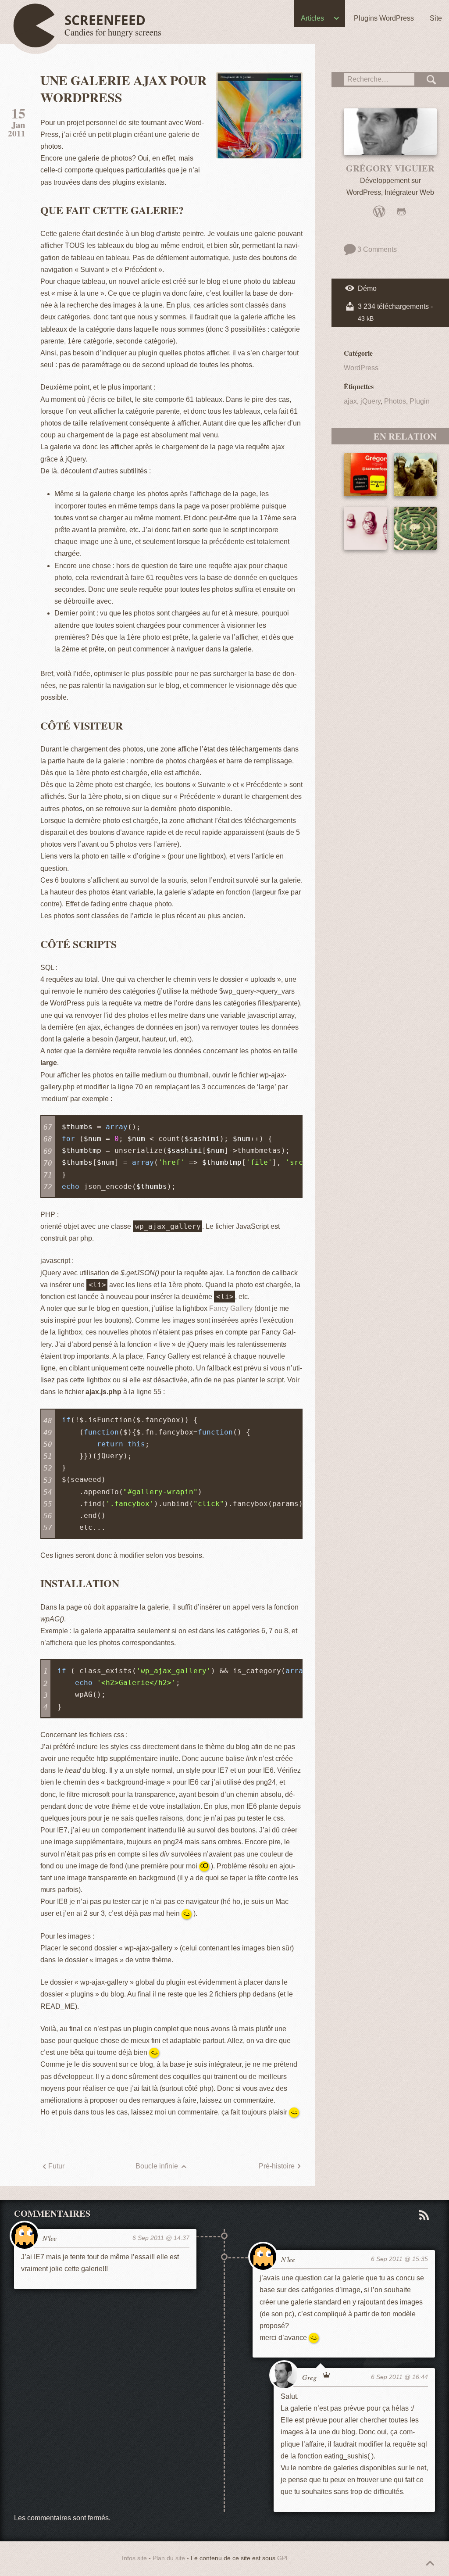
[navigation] (224, 20)
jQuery (371, 401)
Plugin (420, 401)
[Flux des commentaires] (423, 2215)
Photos (395, 401)
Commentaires (52, 2213)
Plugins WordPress (384, 18)
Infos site (134, 2558)
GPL (283, 2558)
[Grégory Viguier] (390, 132)
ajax (350, 401)
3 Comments (376, 249)
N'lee (50, 2238)
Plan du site (169, 2558)
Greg (309, 2377)
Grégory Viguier (390, 168)
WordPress (361, 368)
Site (436, 18)
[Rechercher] (432, 80)
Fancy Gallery (231, 1308)
